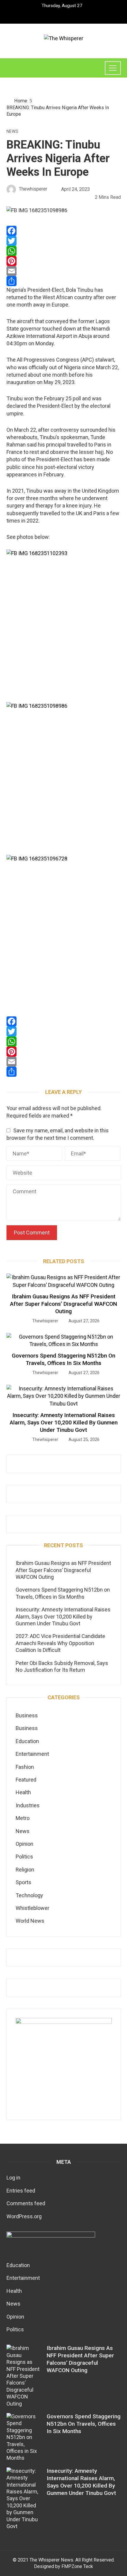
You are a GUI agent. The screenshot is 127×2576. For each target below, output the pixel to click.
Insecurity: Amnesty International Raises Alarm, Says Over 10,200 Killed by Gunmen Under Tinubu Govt (64, 1422)
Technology (29, 1895)
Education (27, 1741)
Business (27, 1715)
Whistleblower (32, 1908)
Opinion (25, 1844)
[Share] (64, 281)
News (12, 132)
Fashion (25, 1767)
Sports (23, 1882)
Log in (13, 2178)
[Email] (64, 271)
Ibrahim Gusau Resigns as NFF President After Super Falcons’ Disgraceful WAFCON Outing (63, 1304)
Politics (24, 1857)
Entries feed (21, 2191)
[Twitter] (64, 241)
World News (30, 1921)
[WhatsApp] (64, 251)
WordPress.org (24, 2216)
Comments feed (26, 2203)
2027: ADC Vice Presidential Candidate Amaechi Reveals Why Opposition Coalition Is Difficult (60, 1643)
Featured (26, 1780)
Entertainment (32, 1754)
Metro (23, 1818)
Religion (25, 1870)
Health (23, 1792)
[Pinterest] (64, 261)
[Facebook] (64, 231)
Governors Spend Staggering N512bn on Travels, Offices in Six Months (63, 1359)
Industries (28, 1805)
